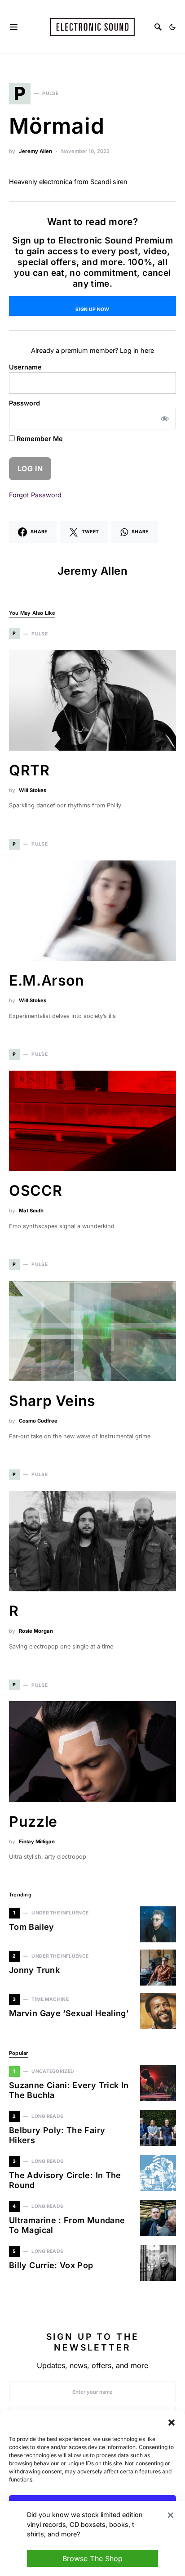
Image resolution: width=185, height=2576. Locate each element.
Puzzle (33, 1822)
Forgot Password (35, 495)
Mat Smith (31, 1211)
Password (24, 403)
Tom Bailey (32, 1927)
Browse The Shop (92, 2558)
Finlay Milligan (37, 1842)
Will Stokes (33, 790)
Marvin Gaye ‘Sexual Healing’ (69, 2013)
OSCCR (35, 1191)
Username (25, 367)
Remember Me (39, 439)
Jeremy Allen (35, 151)
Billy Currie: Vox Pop (51, 2265)
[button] (172, 2422)
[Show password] (165, 419)
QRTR (29, 770)
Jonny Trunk (34, 1970)
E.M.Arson (47, 980)
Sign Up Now (92, 309)
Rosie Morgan (36, 1631)
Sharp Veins (52, 1401)
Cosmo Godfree (38, 1421)
